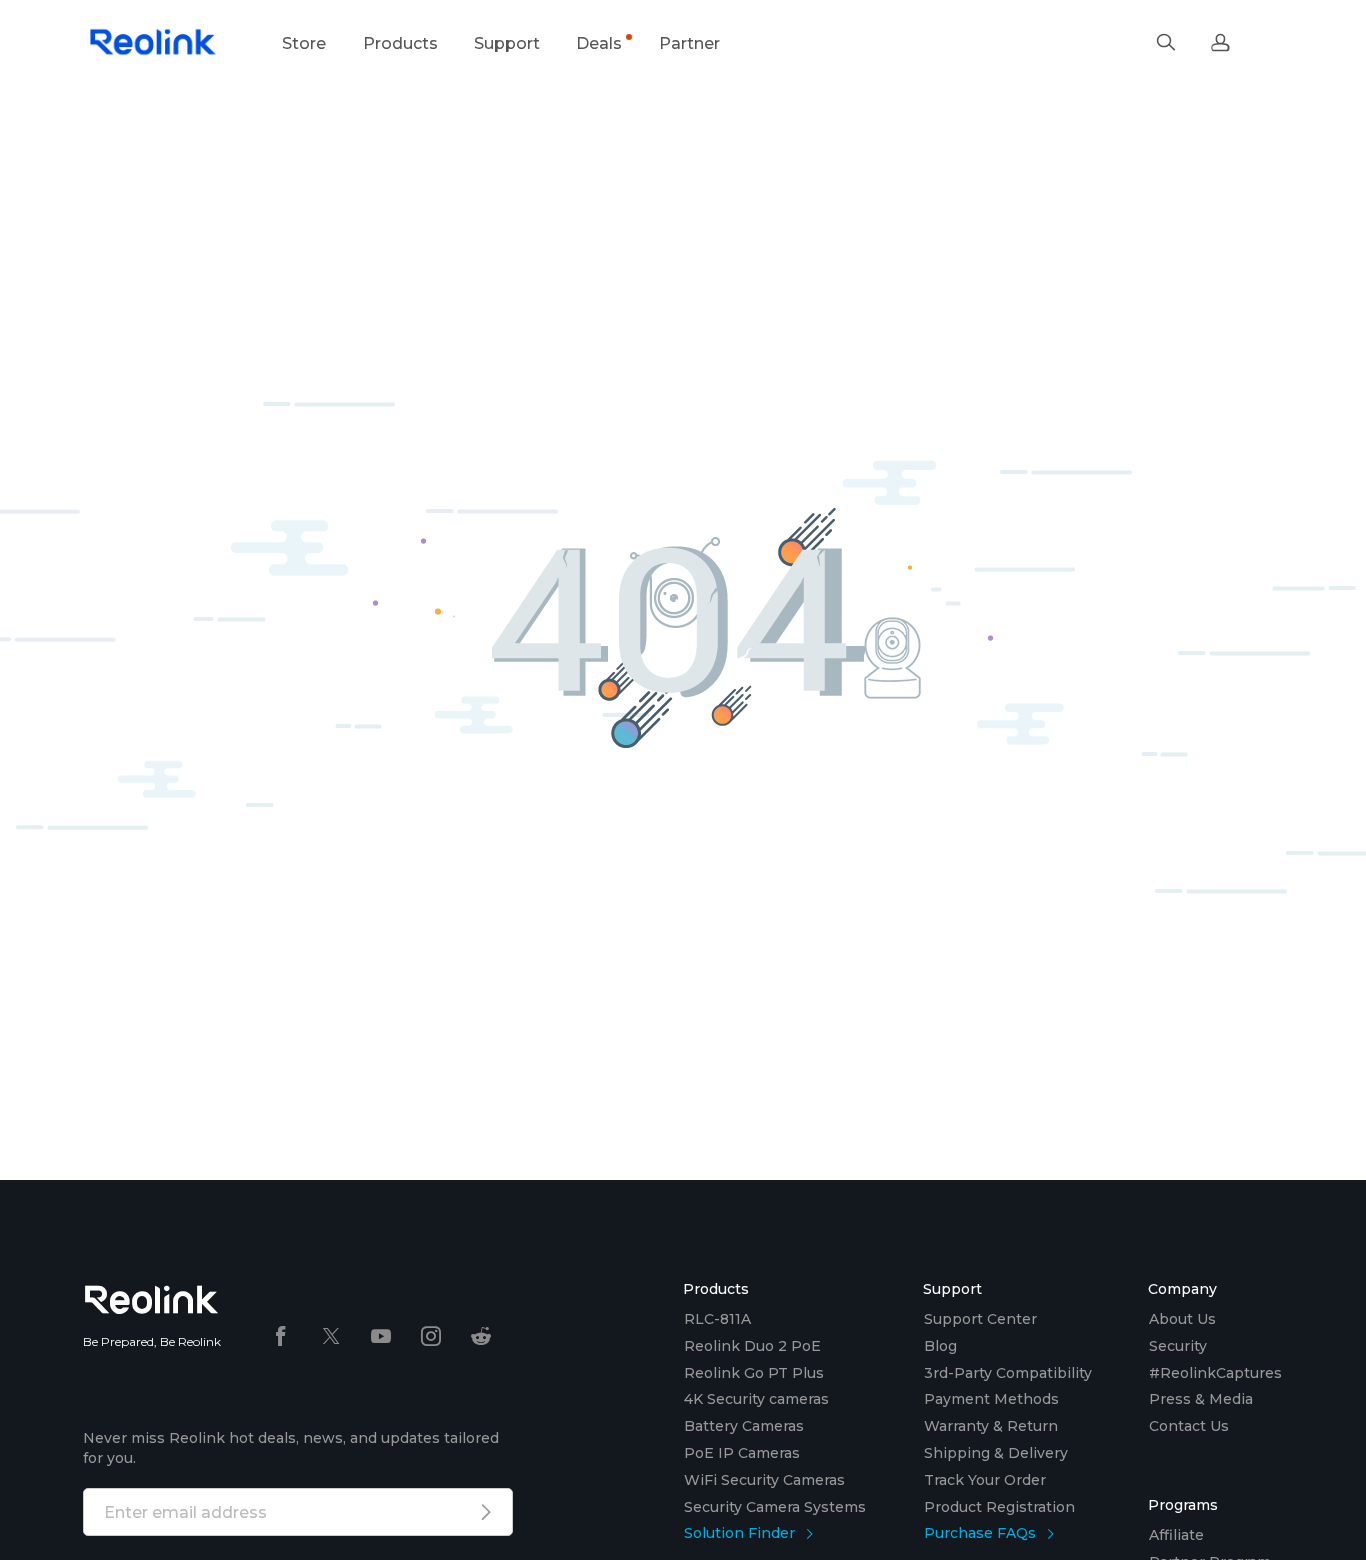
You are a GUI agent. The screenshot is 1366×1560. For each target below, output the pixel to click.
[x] (331, 1337)
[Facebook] (281, 1337)
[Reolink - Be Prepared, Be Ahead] (153, 43)
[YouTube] (381, 1337)
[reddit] (481, 1337)
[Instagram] (431, 1337)
